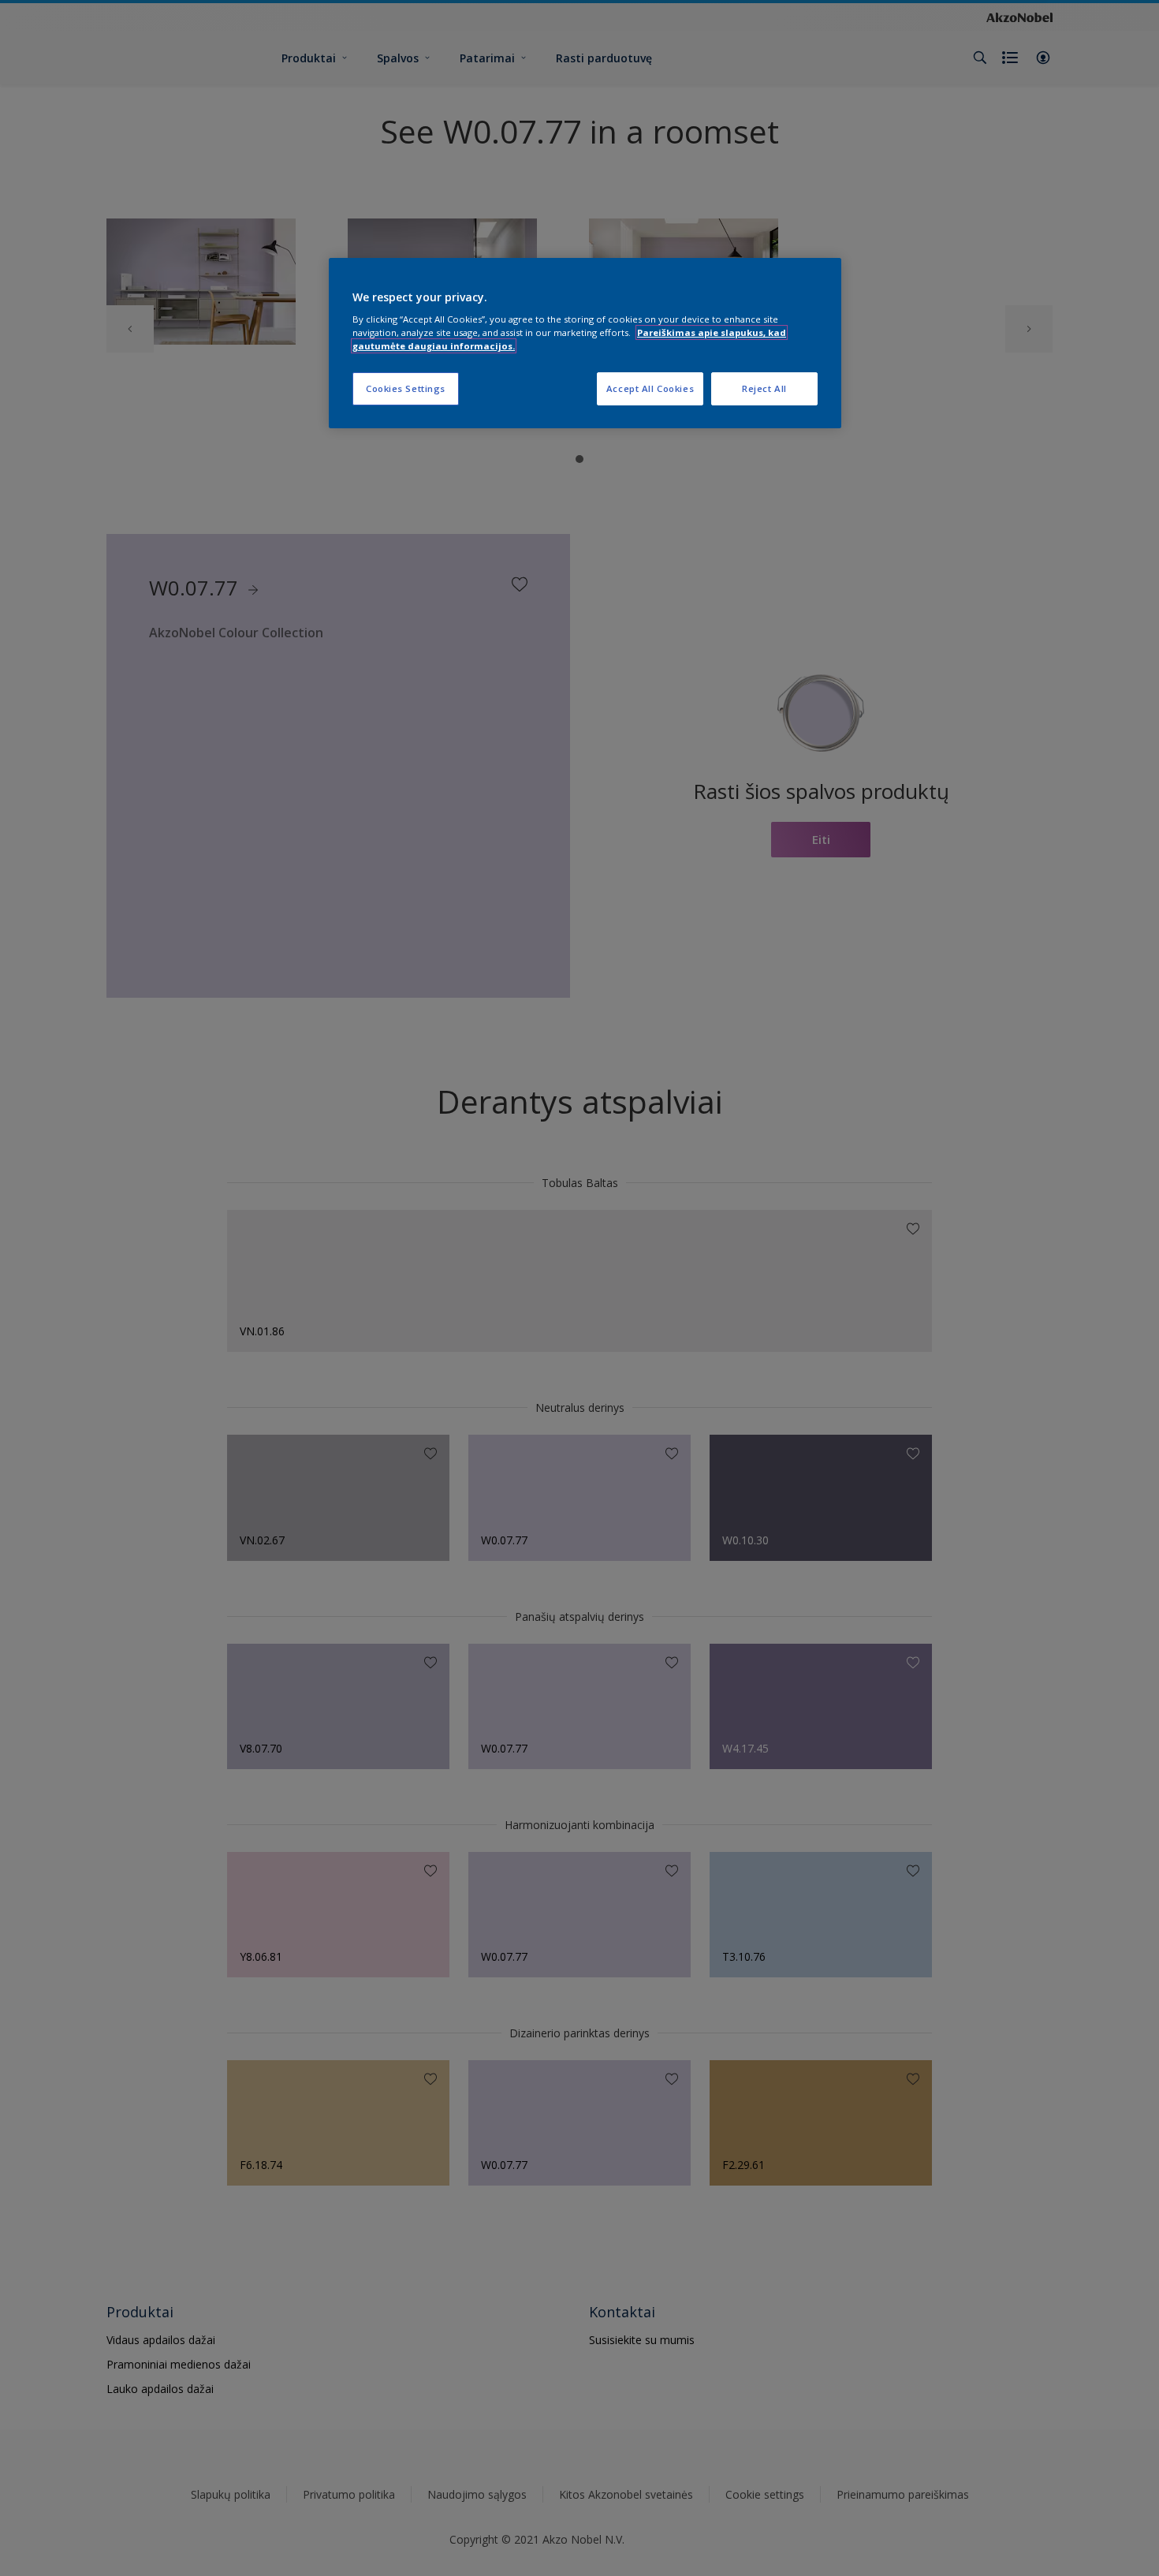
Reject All (764, 388)
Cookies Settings (406, 388)
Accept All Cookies (650, 388)
